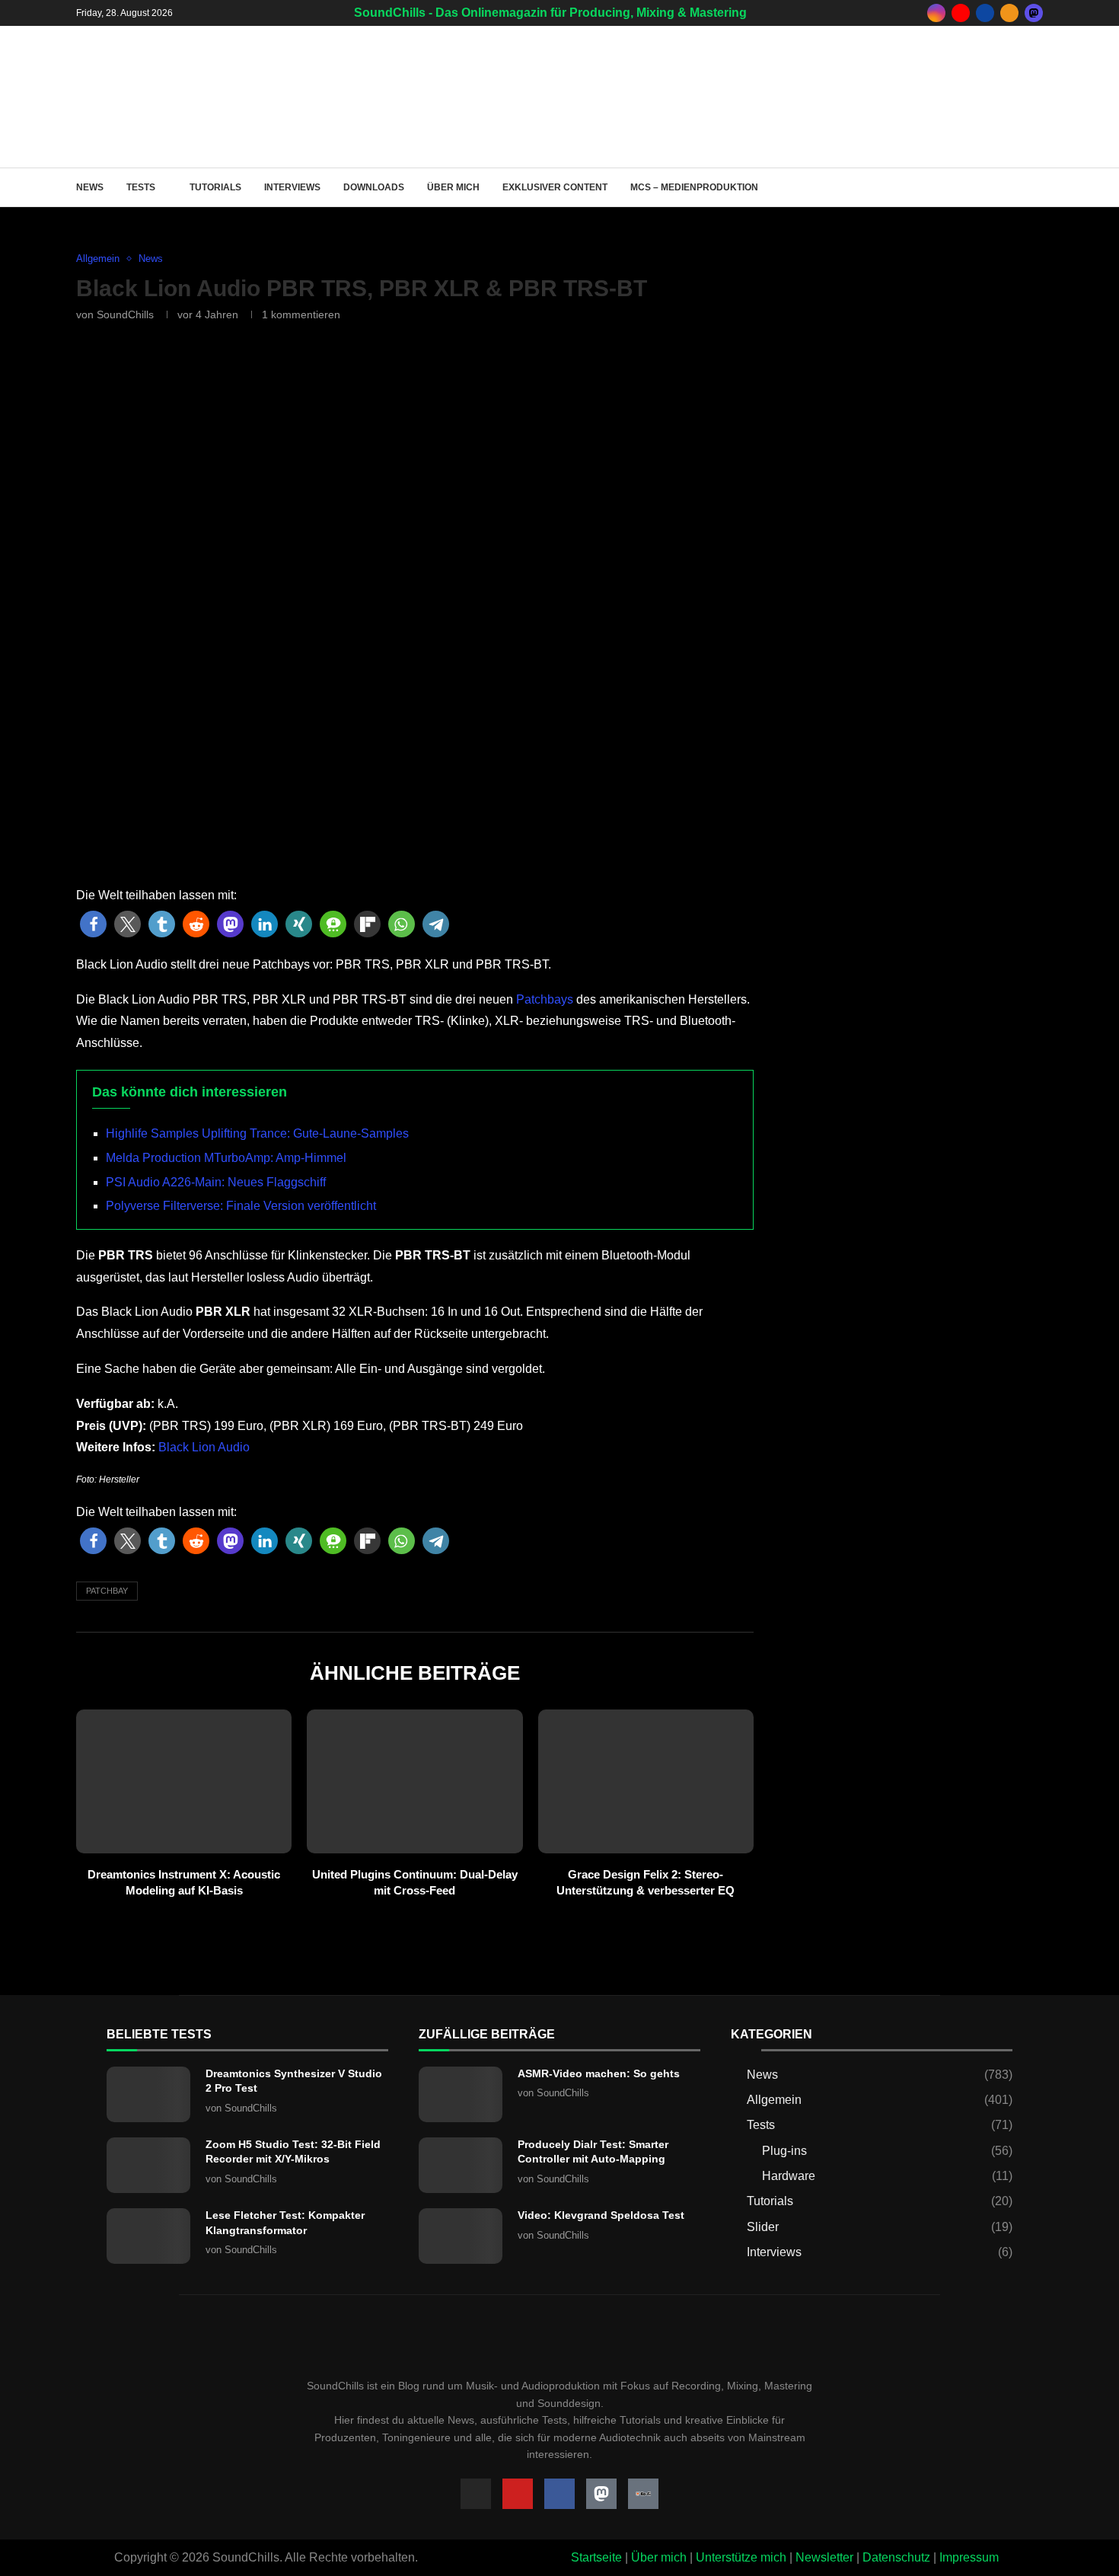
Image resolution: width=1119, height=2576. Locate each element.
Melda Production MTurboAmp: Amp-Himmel (226, 1158)
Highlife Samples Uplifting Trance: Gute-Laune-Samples (257, 1133)
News (90, 187)
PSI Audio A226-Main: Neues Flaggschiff (216, 1182)
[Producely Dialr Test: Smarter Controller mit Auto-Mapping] (461, 2165)
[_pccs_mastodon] (1034, 13)
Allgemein (880, 2100)
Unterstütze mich (741, 2557)
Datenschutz (896, 2557)
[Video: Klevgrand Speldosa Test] (461, 2236)
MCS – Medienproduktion (694, 187)
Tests (141, 187)
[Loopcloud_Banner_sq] (906, 1350)
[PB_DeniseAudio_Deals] (853, 55)
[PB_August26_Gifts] (906, 909)
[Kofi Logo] (643, 2494)
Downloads (374, 187)
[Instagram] (936, 13)
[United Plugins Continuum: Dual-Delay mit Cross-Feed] (414, 1781)
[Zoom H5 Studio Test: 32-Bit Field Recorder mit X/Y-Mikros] (148, 2165)
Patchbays (545, 999)
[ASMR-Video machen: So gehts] (461, 2094)
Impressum (969, 2557)
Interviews (292, 187)
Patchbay (107, 1591)
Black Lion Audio (202, 1447)
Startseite (596, 2557)
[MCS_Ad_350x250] (906, 1130)
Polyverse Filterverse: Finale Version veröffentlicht (241, 1206)
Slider (880, 2227)
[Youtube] (961, 13)
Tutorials (215, 187)
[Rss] (1009, 13)
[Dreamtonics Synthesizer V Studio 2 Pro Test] (148, 2094)
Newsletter (824, 2557)
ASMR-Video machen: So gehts (599, 2073)
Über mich (453, 187)
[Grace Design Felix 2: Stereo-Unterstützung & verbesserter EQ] (646, 1781)
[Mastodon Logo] (601, 2494)
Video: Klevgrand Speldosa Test (601, 2215)
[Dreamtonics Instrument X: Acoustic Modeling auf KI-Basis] (184, 1781)
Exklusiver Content (555, 187)
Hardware (887, 2176)
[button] (93, 924)
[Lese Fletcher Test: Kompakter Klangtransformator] (148, 2236)
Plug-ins (887, 2151)
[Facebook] (985, 13)
